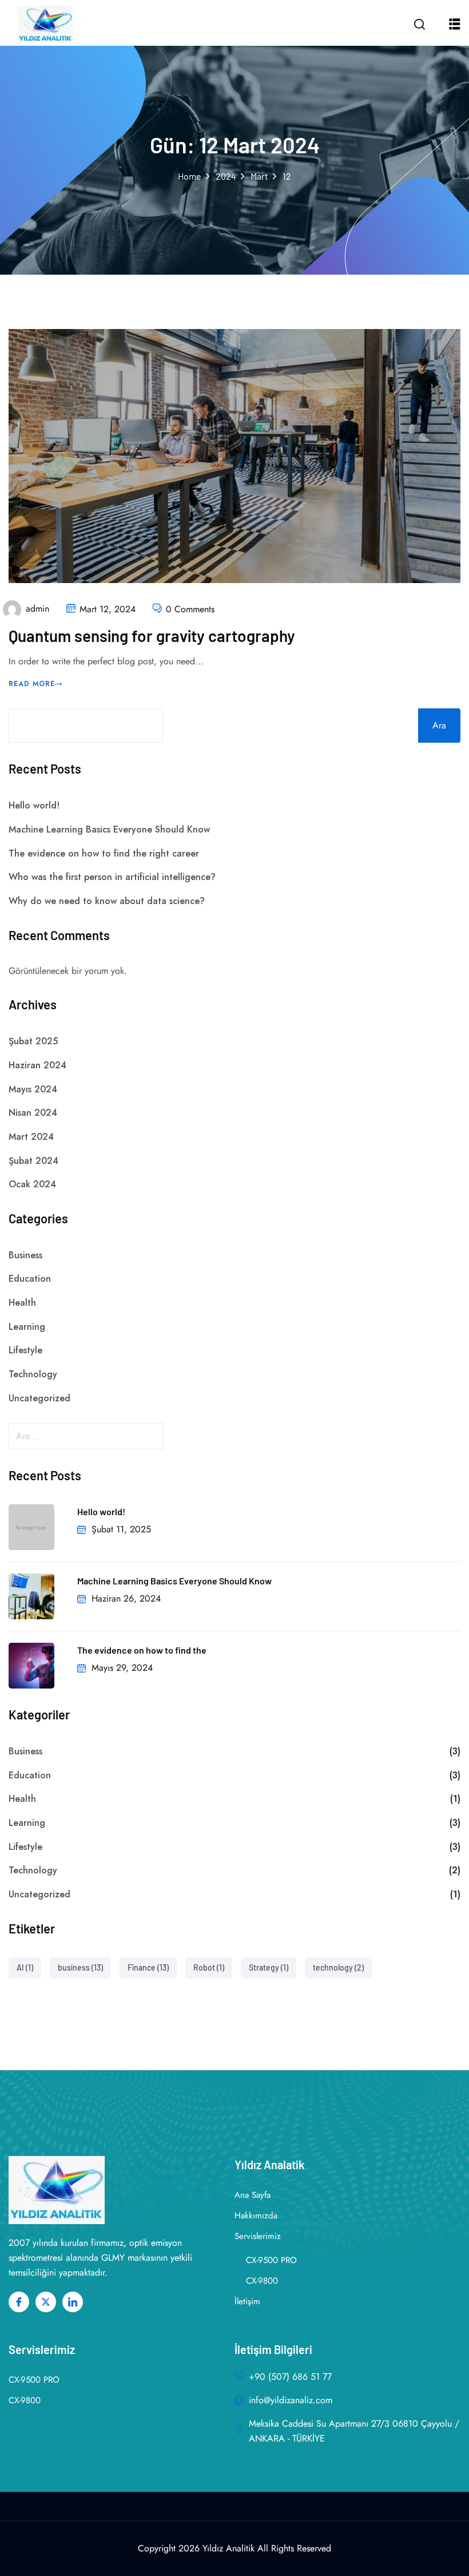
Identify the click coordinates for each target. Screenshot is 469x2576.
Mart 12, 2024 (108, 609)
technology (338, 1967)
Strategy (269, 1967)
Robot (209, 1967)
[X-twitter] (46, 2302)
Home (190, 176)
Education (30, 1279)
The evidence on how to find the (142, 1650)
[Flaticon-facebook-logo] (19, 2302)
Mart (259, 176)
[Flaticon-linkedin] (73, 2302)
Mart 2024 (31, 1137)
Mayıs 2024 (33, 1089)
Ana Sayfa (253, 2195)
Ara (439, 725)
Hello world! (34, 805)
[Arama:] (234, 1436)
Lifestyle (25, 1350)
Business (25, 1255)
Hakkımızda (256, 2216)
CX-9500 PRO (271, 2260)
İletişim (247, 2301)
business (80, 1967)
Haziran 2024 (37, 1065)
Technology (33, 1374)
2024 (226, 176)
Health (22, 1303)
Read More (32, 684)
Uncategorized (39, 1398)
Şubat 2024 (33, 1161)
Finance (148, 1967)
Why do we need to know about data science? (107, 901)
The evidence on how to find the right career (104, 853)
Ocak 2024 (32, 1184)
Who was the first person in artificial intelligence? (112, 877)
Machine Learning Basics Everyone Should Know (109, 829)
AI (25, 1967)
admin (37, 609)
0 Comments (190, 609)
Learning (27, 1327)
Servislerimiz (258, 2236)
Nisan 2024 (33, 1113)
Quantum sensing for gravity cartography (152, 636)
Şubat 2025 (33, 1041)
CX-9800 (262, 2281)
